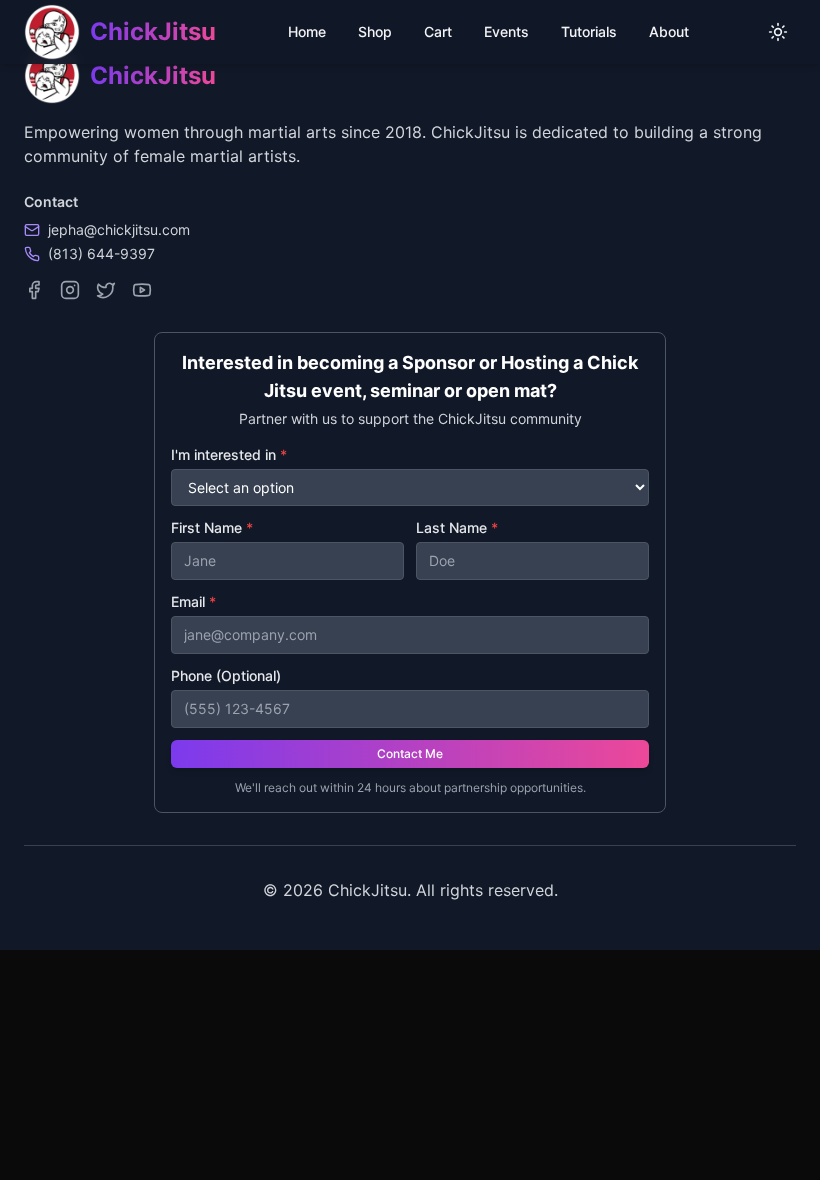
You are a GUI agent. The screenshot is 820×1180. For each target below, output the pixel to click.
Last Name (457, 527)
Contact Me (410, 753)
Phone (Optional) (226, 675)
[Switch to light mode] (778, 32)
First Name (212, 527)
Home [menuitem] (307, 31)
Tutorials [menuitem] (589, 31)
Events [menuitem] (506, 31)
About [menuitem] (669, 31)
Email (193, 601)
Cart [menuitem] (438, 31)
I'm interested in (229, 454)
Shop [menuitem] (375, 31)
